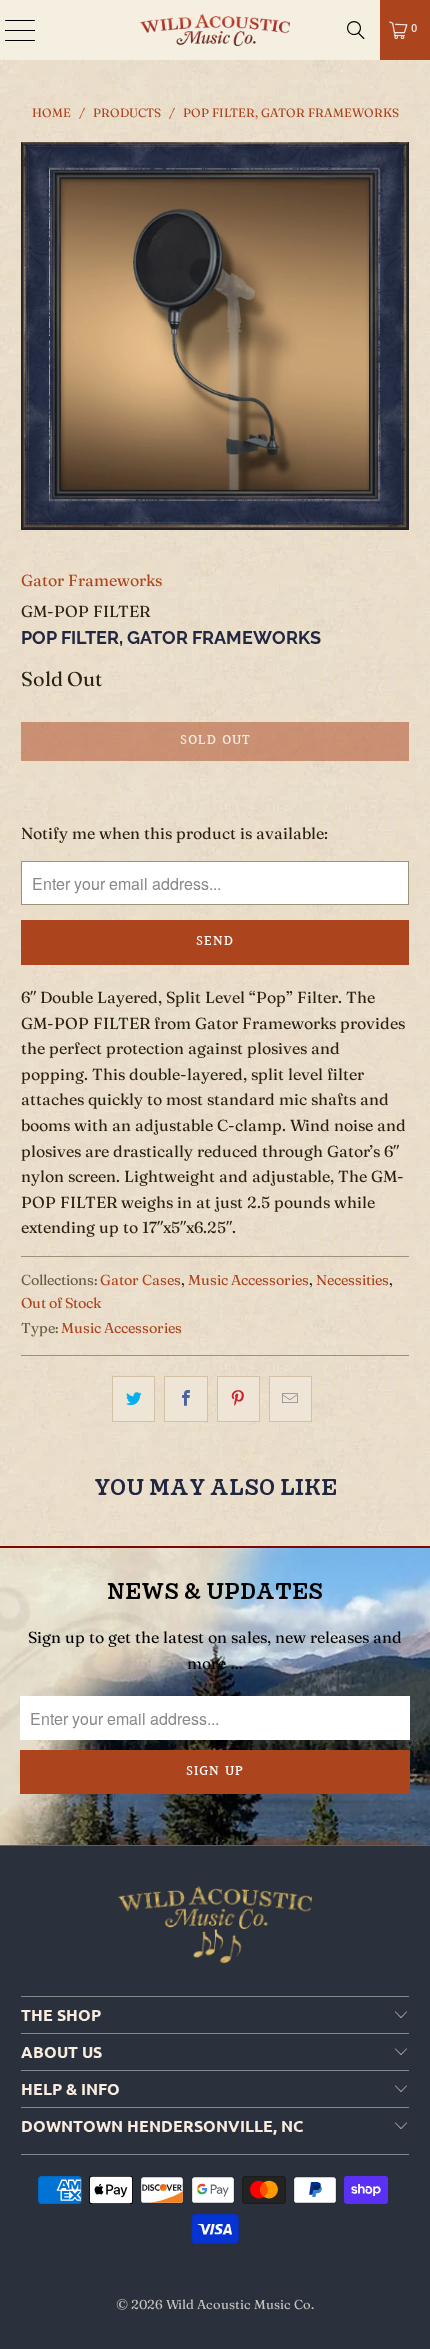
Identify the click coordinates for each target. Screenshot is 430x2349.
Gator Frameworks (91, 580)
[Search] (356, 30)
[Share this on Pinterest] (238, 1399)
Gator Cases (140, 1280)
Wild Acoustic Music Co (238, 2304)
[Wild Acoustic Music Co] (215, 30)
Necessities (352, 1280)
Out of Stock (61, 1303)
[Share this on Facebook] (185, 1399)
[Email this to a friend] (290, 1399)
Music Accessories (248, 1280)
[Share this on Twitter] (133, 1399)
